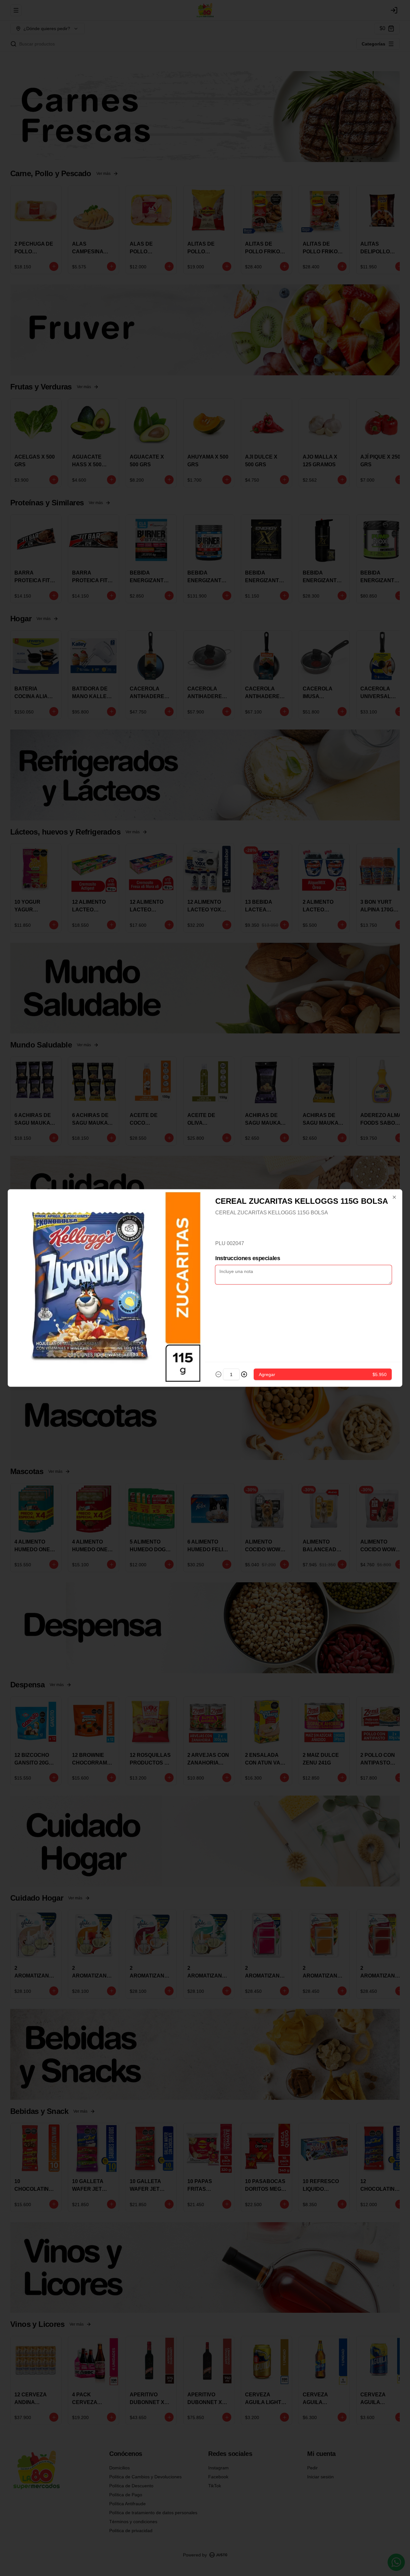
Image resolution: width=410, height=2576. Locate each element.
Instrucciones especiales (248, 1258)
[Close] (394, 1197)
